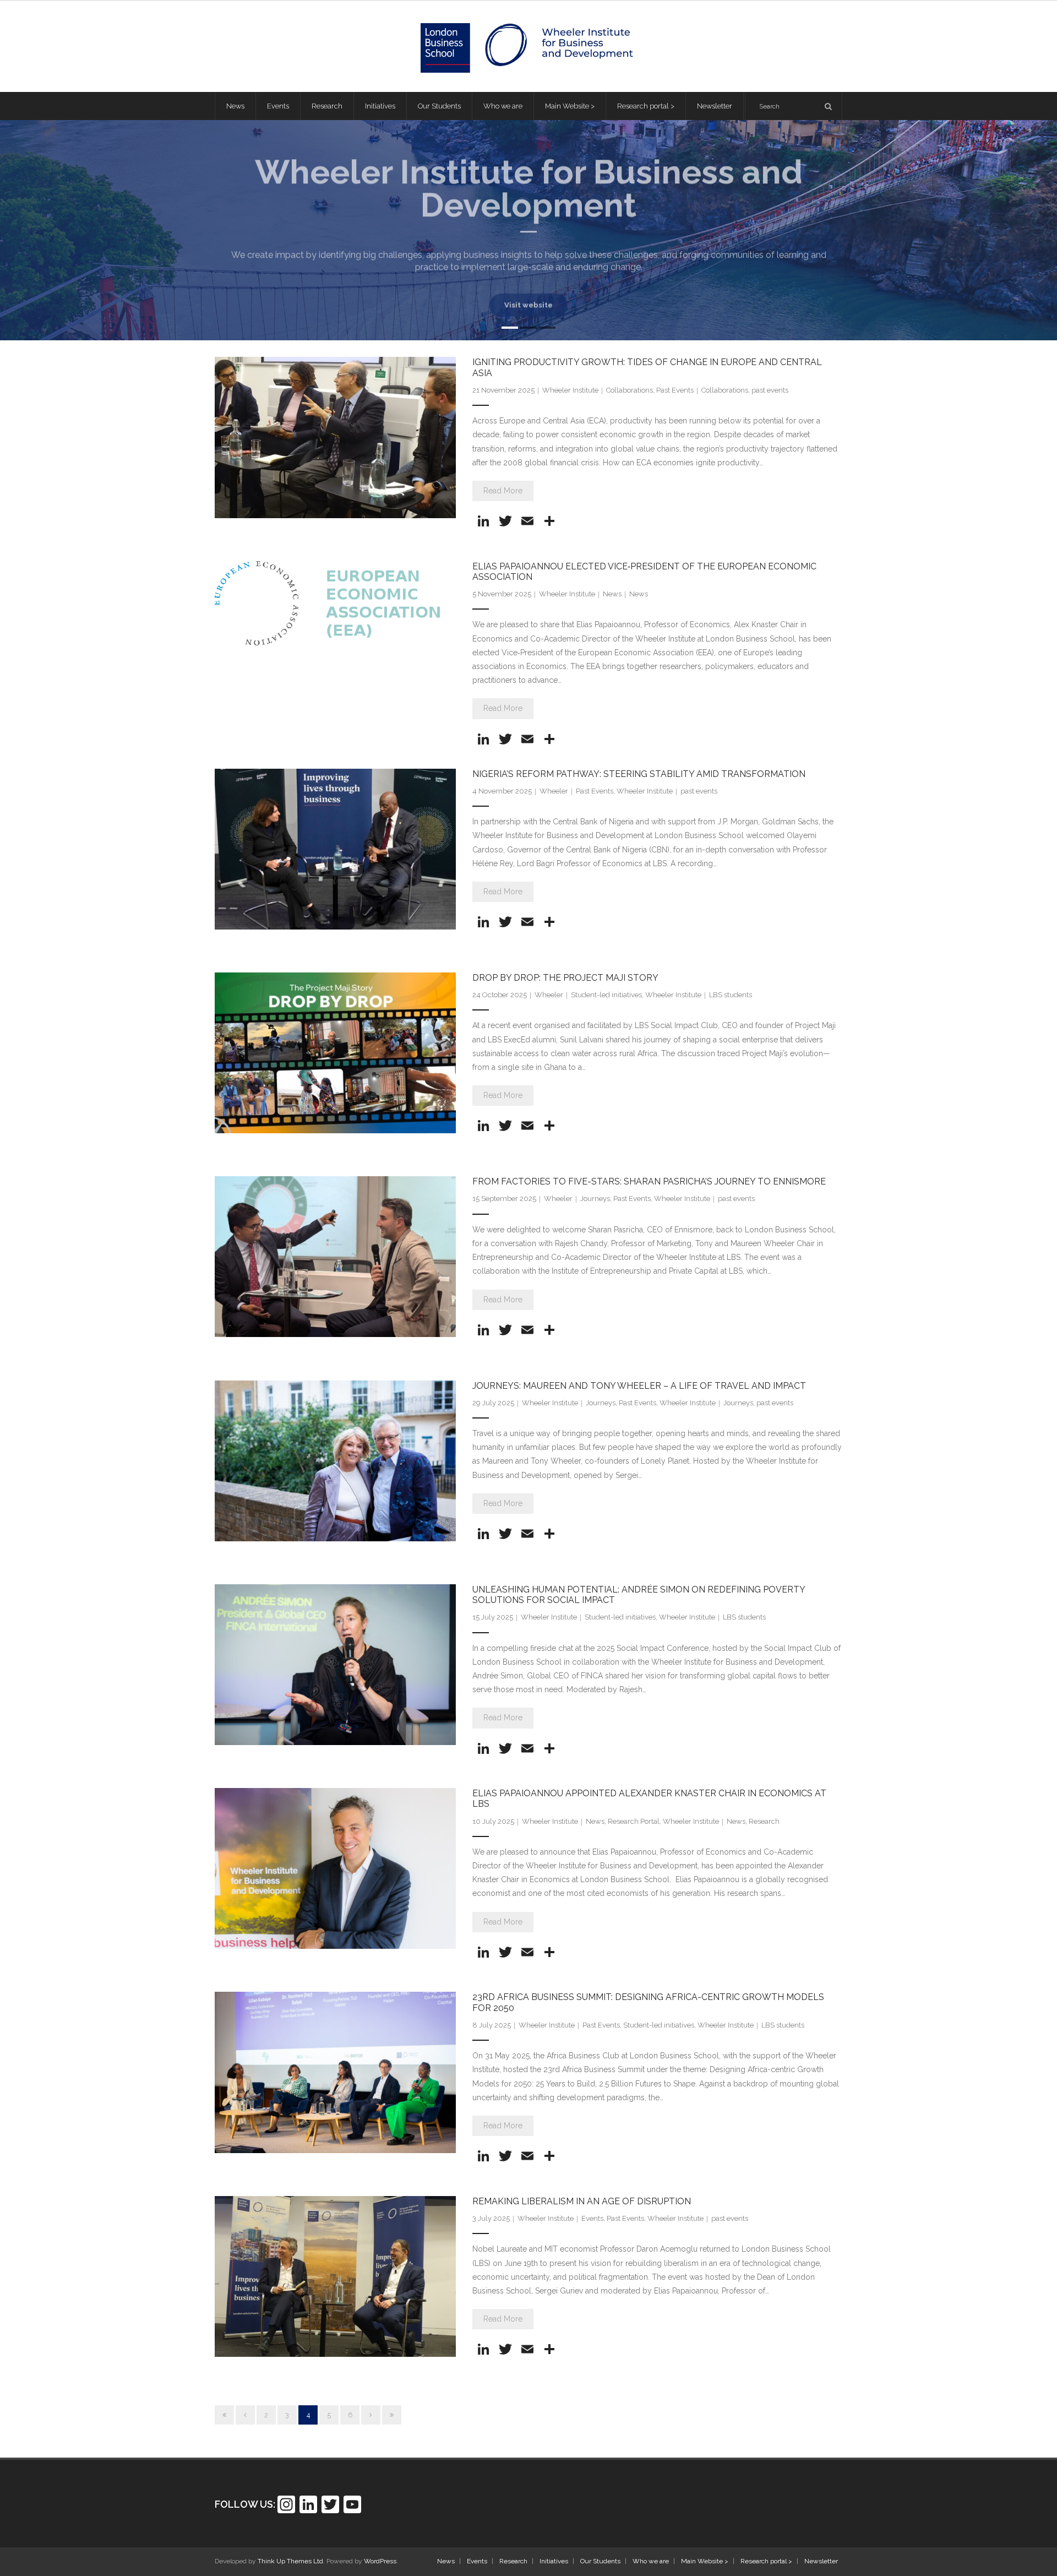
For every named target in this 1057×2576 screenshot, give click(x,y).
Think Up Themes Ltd (290, 2561)
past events (770, 390)
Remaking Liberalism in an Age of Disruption (582, 2201)
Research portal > (766, 2561)
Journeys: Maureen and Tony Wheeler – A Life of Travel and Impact (639, 1386)
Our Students (600, 2561)
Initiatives (554, 2561)
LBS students (731, 995)
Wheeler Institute (570, 390)
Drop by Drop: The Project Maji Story (565, 978)
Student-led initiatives (606, 995)
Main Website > (705, 2561)
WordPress (380, 2561)
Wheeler (554, 791)
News (612, 594)
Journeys (595, 1199)
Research (764, 1821)
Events (592, 2218)
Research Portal (634, 1821)
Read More (503, 491)
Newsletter (821, 2561)
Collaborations (630, 390)
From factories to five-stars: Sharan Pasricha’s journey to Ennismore (649, 1181)
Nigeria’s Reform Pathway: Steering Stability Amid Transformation (639, 774)
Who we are (651, 2561)
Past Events (675, 390)
